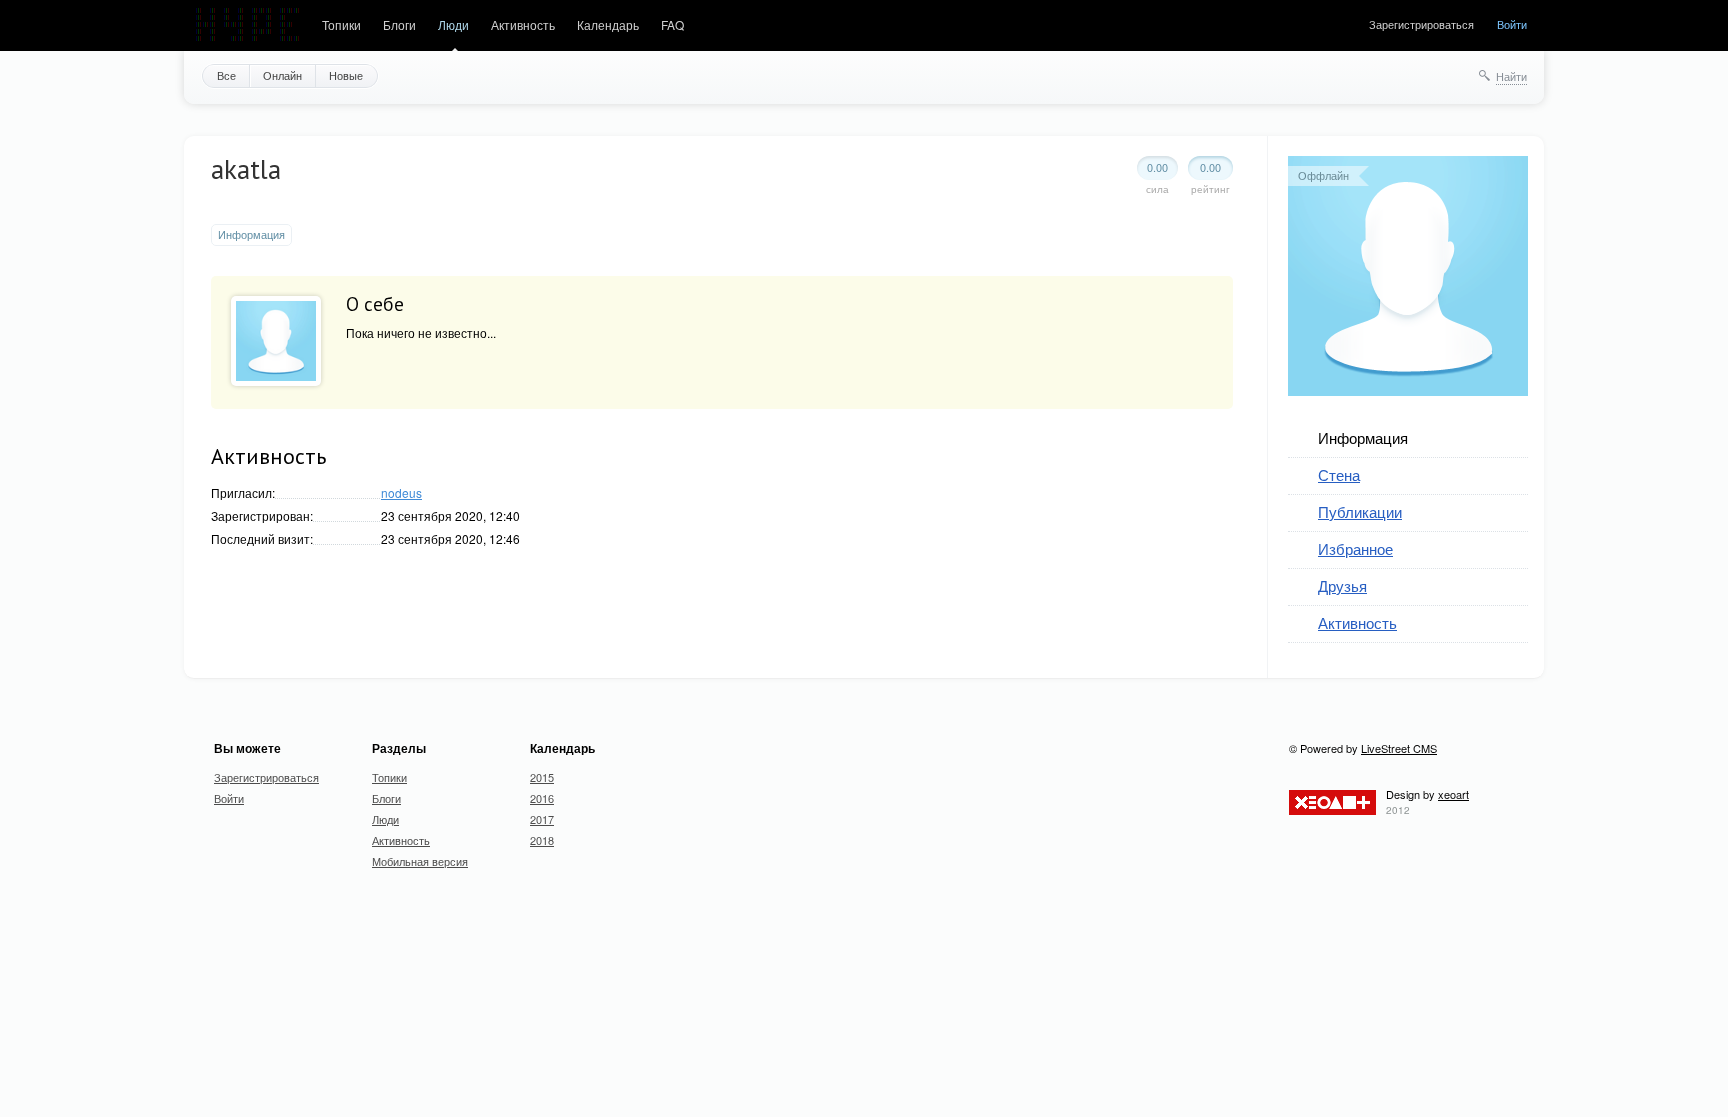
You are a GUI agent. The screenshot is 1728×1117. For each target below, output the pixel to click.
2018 (542, 840)
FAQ (672, 24)
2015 (542, 777)
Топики (341, 24)
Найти (1511, 76)
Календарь (608, 24)
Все (226, 75)
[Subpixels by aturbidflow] (248, 26)
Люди (453, 24)
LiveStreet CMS (1399, 748)
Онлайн (282, 75)
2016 (542, 798)
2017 (542, 819)
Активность (523, 24)
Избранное (1355, 548)
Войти (1512, 24)
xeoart (1453, 794)
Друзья (1342, 585)
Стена (1339, 474)
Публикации (1360, 511)
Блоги (399, 24)
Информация (1363, 437)
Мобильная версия (420, 861)
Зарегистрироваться (1421, 24)
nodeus (401, 492)
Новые (346, 75)
